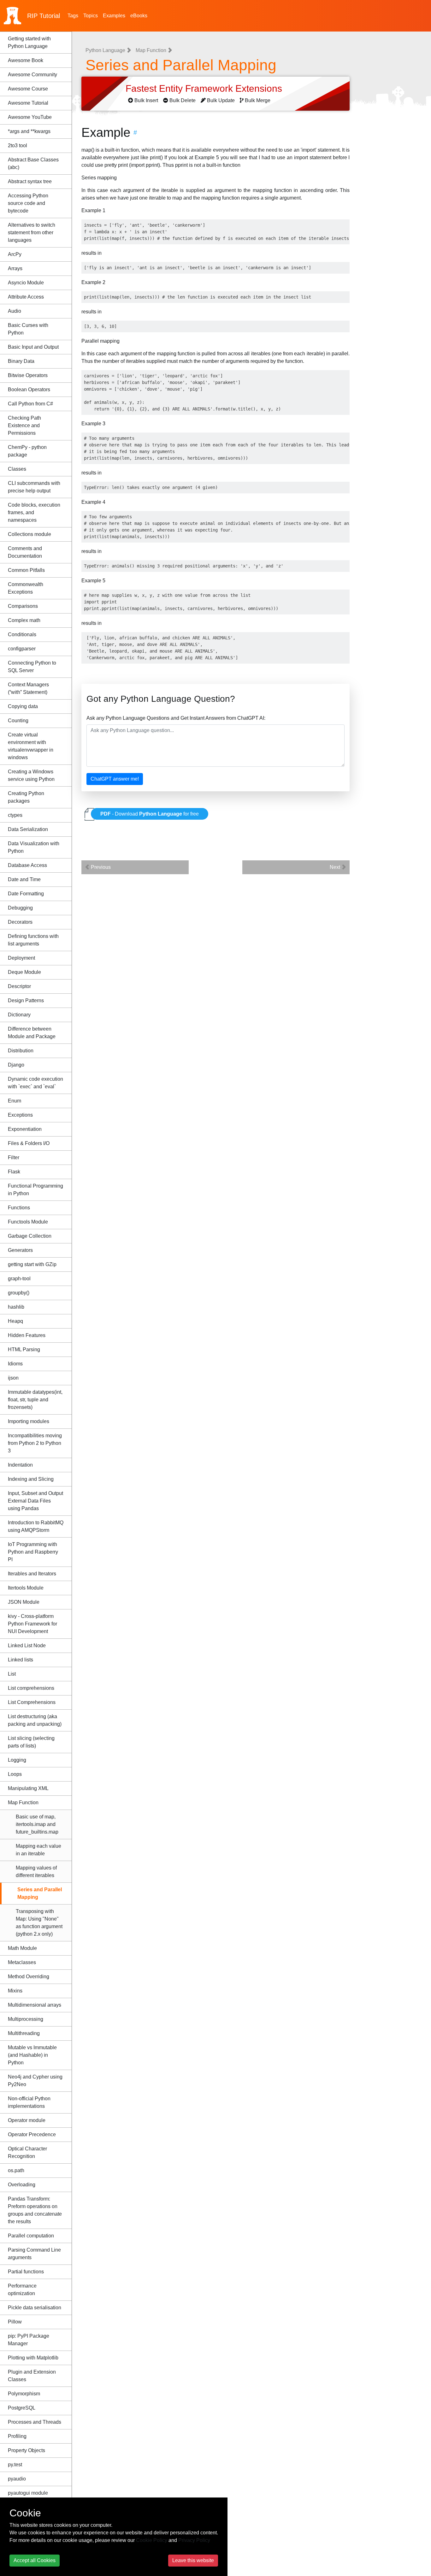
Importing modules (29, 1421)
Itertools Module (26, 1588)
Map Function (23, 1803)
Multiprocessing (26, 2019)
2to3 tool (18, 145)
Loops (15, 1774)
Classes (17, 469)
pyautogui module (28, 2493)
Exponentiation (25, 1129)
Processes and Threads (35, 2422)
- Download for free (150, 814)
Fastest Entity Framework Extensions (205, 88)
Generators (20, 1250)
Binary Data (21, 361)
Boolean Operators (29, 390)
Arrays (15, 268)
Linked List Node (27, 1646)
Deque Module (24, 972)
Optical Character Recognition (27, 2152)
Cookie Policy (152, 2540)
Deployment (21, 958)
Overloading (22, 2185)
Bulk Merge (258, 100)
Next (336, 867)
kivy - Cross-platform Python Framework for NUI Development (32, 1624)
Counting (18, 721)
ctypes (15, 815)
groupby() (19, 1293)
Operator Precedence (32, 2134)
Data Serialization (28, 829)
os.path (16, 2170)
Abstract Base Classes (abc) (33, 163)
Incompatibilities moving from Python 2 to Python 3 (35, 1443)
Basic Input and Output (33, 347)
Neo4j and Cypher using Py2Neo (35, 2081)
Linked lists (21, 1660)
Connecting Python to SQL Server (32, 667)
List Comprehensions (32, 1702)
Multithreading (24, 2033)
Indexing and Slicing (31, 1479)
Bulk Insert (146, 100)
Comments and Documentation (25, 552)
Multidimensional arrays (35, 2005)
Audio (15, 311)
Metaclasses (22, 1962)
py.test (15, 2465)
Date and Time (24, 879)
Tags (73, 16)
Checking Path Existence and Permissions (24, 425)
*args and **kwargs (29, 131)
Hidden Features (27, 1335)
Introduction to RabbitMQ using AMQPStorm (36, 1526)
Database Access (27, 865)
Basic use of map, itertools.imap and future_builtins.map (37, 1824)
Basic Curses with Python (28, 329)
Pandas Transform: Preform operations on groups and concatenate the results (35, 2210)
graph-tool (19, 1279)
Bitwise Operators (28, 375)
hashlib (16, 1307)
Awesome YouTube (30, 117)
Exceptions (20, 1115)
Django (16, 1065)
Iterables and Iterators (32, 1574)
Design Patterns (26, 1000)
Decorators (20, 922)
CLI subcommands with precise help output (34, 487)
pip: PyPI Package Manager (29, 2340)
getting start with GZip (32, 1264)
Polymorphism (24, 2394)
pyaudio (17, 2479)
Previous (100, 867)
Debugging (20, 908)
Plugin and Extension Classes (32, 2376)
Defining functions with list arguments (33, 940)
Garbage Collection (30, 1236)
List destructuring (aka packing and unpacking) (35, 1720)
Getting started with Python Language (29, 42)
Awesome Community (32, 75)
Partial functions (26, 2272)
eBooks (139, 16)
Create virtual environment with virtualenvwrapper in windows (31, 746)
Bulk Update (221, 100)
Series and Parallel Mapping (40, 1893)
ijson (13, 1378)
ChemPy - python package (27, 451)
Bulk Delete (183, 100)
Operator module (27, 2120)
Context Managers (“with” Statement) (28, 688)
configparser (22, 649)
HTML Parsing (24, 1349)
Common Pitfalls (26, 570)
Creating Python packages (26, 797)
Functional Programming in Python (35, 1190)
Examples (114, 16)
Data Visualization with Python (34, 847)
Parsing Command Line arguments (34, 2254)
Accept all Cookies (35, 2560)
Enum (15, 1101)
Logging (17, 1760)
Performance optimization (22, 2290)
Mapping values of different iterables (36, 1872)
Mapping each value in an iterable (38, 1850)
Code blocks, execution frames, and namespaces (34, 512)
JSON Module (24, 1602)
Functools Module (28, 1222)
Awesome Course (28, 89)
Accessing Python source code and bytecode (28, 203)
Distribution (21, 1051)
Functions (19, 1208)
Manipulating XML (28, 1788)
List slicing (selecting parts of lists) (31, 1742)
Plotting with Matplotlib (33, 2358)
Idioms (15, 1364)
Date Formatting (26, 894)
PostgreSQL (22, 2408)
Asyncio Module (26, 283)
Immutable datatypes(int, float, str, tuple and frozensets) (35, 1400)
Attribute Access (26, 297)
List (12, 1674)
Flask (14, 1172)
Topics (91, 16)
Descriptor (19, 986)
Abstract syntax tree (30, 181)
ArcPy (15, 254)
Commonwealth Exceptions (26, 588)
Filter (14, 1157)
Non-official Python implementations (29, 2102)
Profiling (17, 2436)
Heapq (15, 1321)
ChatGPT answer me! (115, 779)
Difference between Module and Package (32, 1033)
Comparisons (23, 606)
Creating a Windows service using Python (31, 775)
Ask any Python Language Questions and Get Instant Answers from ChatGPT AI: (176, 718)
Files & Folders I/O (29, 1143)
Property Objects (27, 2450)
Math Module (22, 1948)
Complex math (24, 620)
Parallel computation (31, 2236)
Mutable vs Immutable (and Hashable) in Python (32, 2055)
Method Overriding (29, 1977)
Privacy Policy (194, 2540)
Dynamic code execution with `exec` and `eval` (35, 1083)
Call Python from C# (30, 404)
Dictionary (19, 1015)
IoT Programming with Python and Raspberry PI (33, 1552)
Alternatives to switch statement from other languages (32, 233)
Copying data (23, 706)
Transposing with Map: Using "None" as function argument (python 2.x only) (39, 1923)
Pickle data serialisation (35, 2308)
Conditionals (22, 634)
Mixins (15, 1991)
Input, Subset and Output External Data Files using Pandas (35, 1501)
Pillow (15, 2322)
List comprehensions (31, 1688)
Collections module (30, 534)
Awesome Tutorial (28, 103)
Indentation (20, 1465)
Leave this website (193, 2560)
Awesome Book (26, 60)
